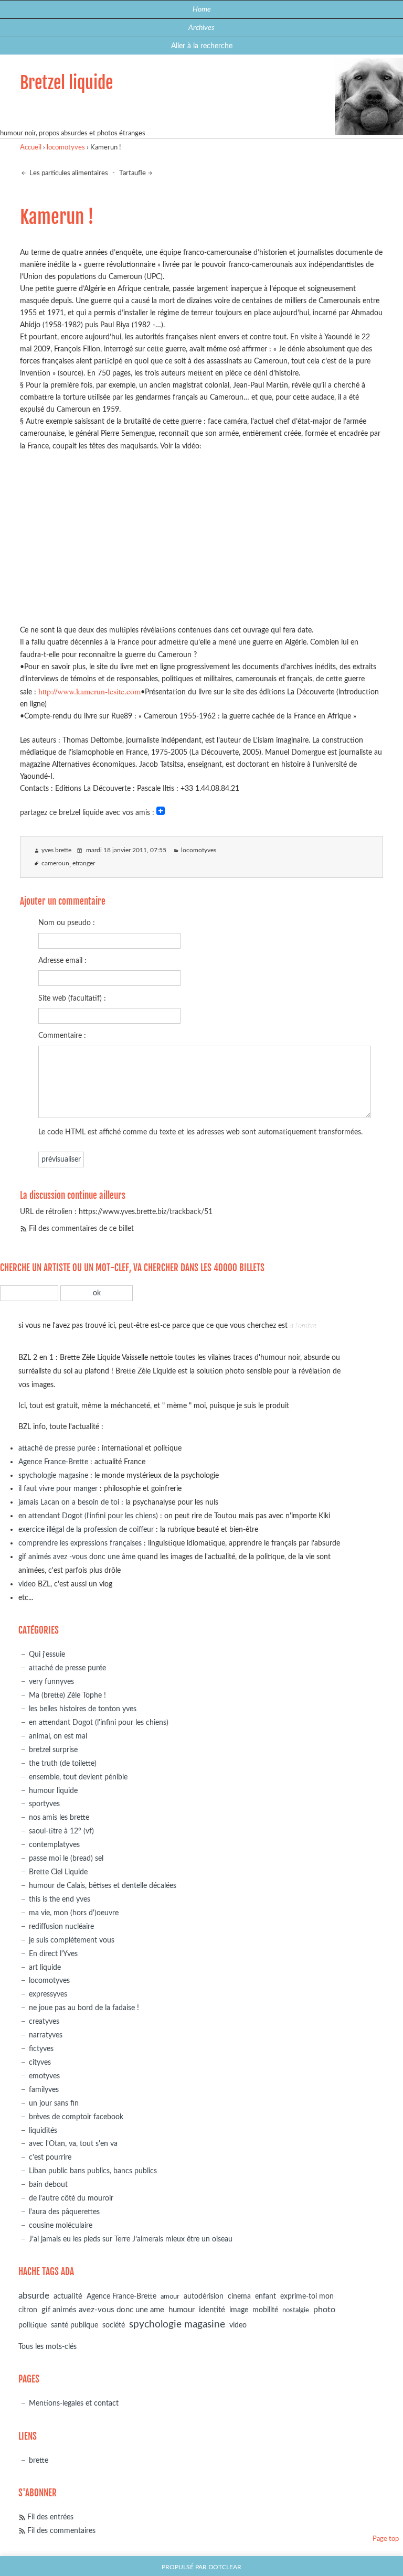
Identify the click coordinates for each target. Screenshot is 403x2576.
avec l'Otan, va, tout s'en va (73, 2144)
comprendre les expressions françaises (80, 1543)
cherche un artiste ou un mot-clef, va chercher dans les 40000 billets (132, 1268)
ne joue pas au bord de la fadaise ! (84, 2008)
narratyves (46, 2035)
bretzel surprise (53, 1750)
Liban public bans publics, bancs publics (93, 2171)
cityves (40, 2062)
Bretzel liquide (66, 83)
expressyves (48, 1994)
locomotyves (66, 148)
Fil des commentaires (61, 2531)
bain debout (48, 2185)
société (114, 2325)
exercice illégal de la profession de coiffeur (86, 1529)
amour (170, 2297)
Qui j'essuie (47, 1654)
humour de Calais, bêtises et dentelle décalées (103, 1886)
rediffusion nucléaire (61, 1926)
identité (212, 2310)
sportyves (44, 1804)
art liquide (45, 1967)
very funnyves (51, 1682)
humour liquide (53, 1791)
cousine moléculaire (61, 2225)
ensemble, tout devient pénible (78, 1777)
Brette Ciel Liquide (58, 1872)
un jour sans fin (54, 2103)
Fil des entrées (50, 2517)
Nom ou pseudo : (67, 923)
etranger (84, 863)
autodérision (204, 2296)
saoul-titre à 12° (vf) (61, 1831)
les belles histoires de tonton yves (83, 1709)
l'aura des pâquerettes (64, 2212)
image (239, 2310)
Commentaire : (62, 1035)
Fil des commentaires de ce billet (81, 1228)
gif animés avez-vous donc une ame (103, 2310)
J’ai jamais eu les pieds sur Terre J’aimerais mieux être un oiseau (131, 2239)
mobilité (265, 2310)
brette (39, 2460)
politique (33, 2325)
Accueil (31, 148)
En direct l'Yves (53, 1954)
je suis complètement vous (72, 1940)
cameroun (55, 863)
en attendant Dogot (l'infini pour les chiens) (88, 1516)
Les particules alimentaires (68, 173)
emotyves (44, 2076)
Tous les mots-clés (47, 2347)
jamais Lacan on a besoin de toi (69, 1502)
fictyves (41, 2049)
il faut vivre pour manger (58, 1489)
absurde (34, 2296)
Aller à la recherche (202, 46)
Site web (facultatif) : (72, 998)
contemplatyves (54, 1845)
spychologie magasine (53, 1475)
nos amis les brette (59, 1817)
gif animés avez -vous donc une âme (77, 1557)
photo (324, 2310)
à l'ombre (303, 1325)
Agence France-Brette (53, 1462)
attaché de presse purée (57, 1448)
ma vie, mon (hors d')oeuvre (74, 1913)
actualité (68, 2296)
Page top (386, 2539)
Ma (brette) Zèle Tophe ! (67, 1695)
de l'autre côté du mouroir (71, 2198)
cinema (239, 2296)
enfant (266, 2296)
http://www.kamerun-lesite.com (89, 691)
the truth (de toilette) (63, 1763)
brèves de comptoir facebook (76, 2117)
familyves (44, 2090)
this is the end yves (60, 1899)
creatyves (44, 2021)
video (27, 1584)
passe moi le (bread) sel (66, 1858)
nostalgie (296, 2310)
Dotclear (225, 2567)
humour (182, 2310)
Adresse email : (62, 960)
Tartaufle (132, 173)
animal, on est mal (58, 1736)
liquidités (43, 2130)
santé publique (75, 2325)
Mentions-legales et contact (74, 2403)
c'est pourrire (50, 2157)
